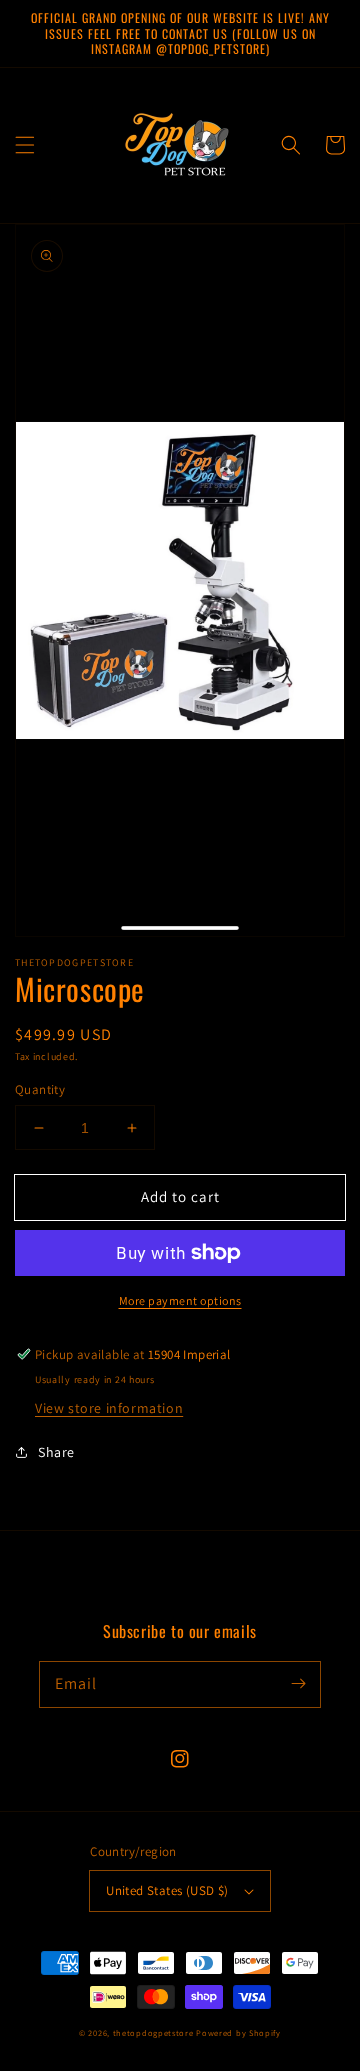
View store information (109, 1408)
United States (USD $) (167, 1890)
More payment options (180, 1300)
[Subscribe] (298, 1684)
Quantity (40, 1089)
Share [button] (56, 1452)
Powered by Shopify (238, 2032)
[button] (25, 145)
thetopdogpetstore (153, 2032)
